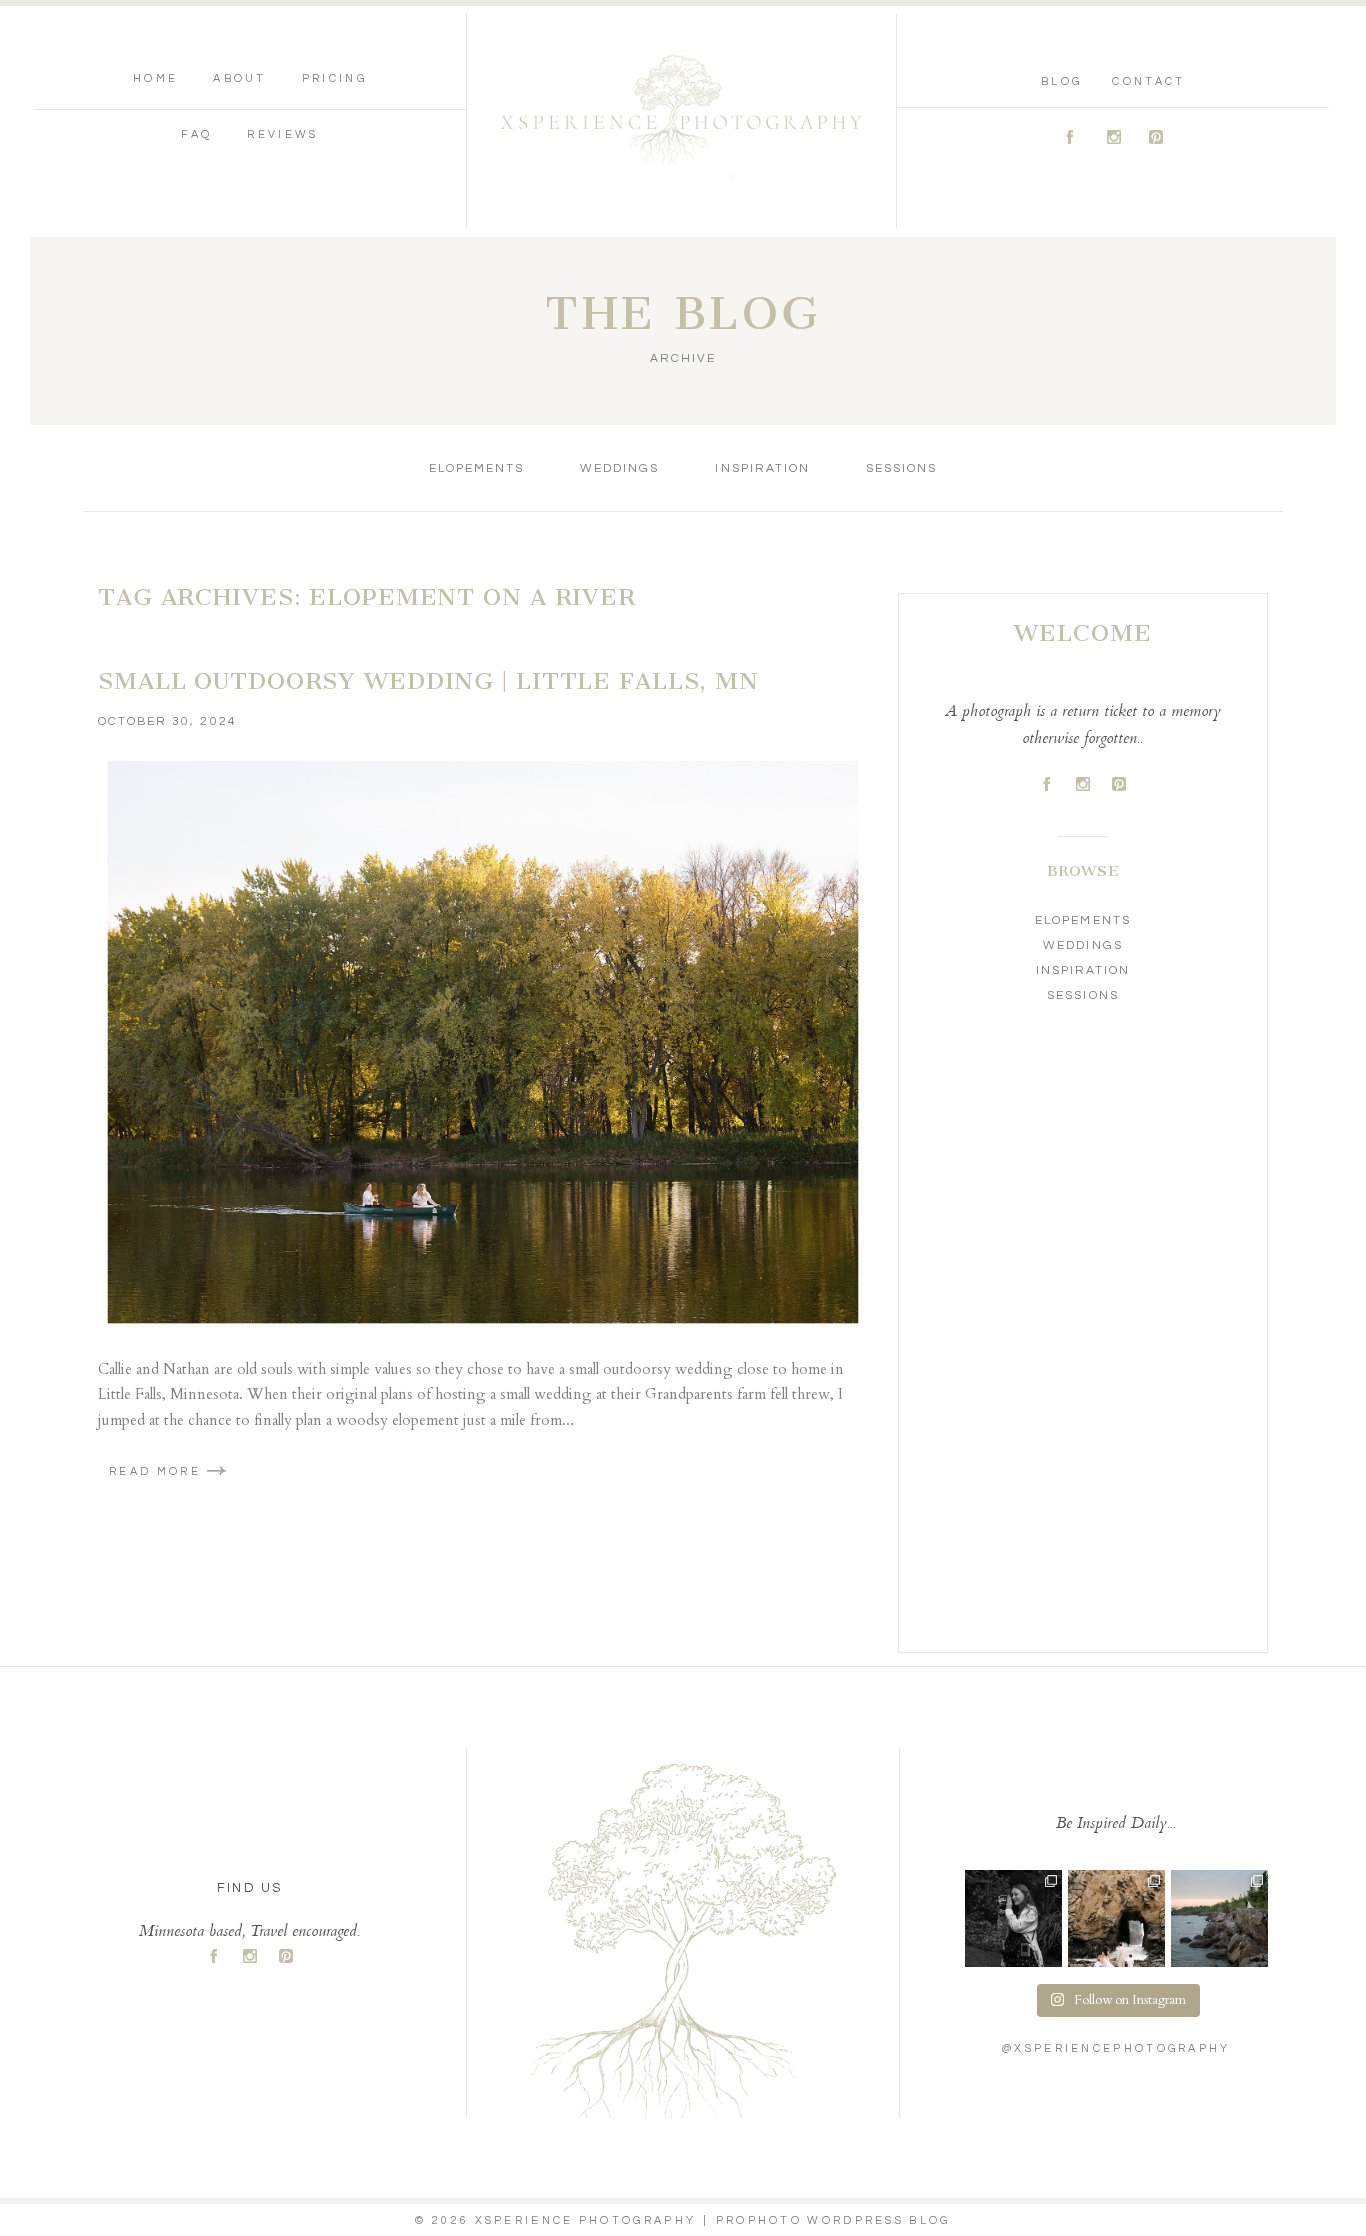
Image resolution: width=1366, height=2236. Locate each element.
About (240, 78)
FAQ (196, 134)
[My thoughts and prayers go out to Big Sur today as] (1116, 1918)
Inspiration (762, 468)
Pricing (334, 78)
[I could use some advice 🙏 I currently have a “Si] (1219, 1918)
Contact (1148, 81)
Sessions (901, 468)
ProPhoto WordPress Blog (833, 2220)
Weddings (619, 468)
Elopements (476, 468)
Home (155, 78)
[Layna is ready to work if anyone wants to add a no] (1013, 1918)
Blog (1061, 81)
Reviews (282, 134)
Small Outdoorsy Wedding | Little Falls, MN (428, 681)
